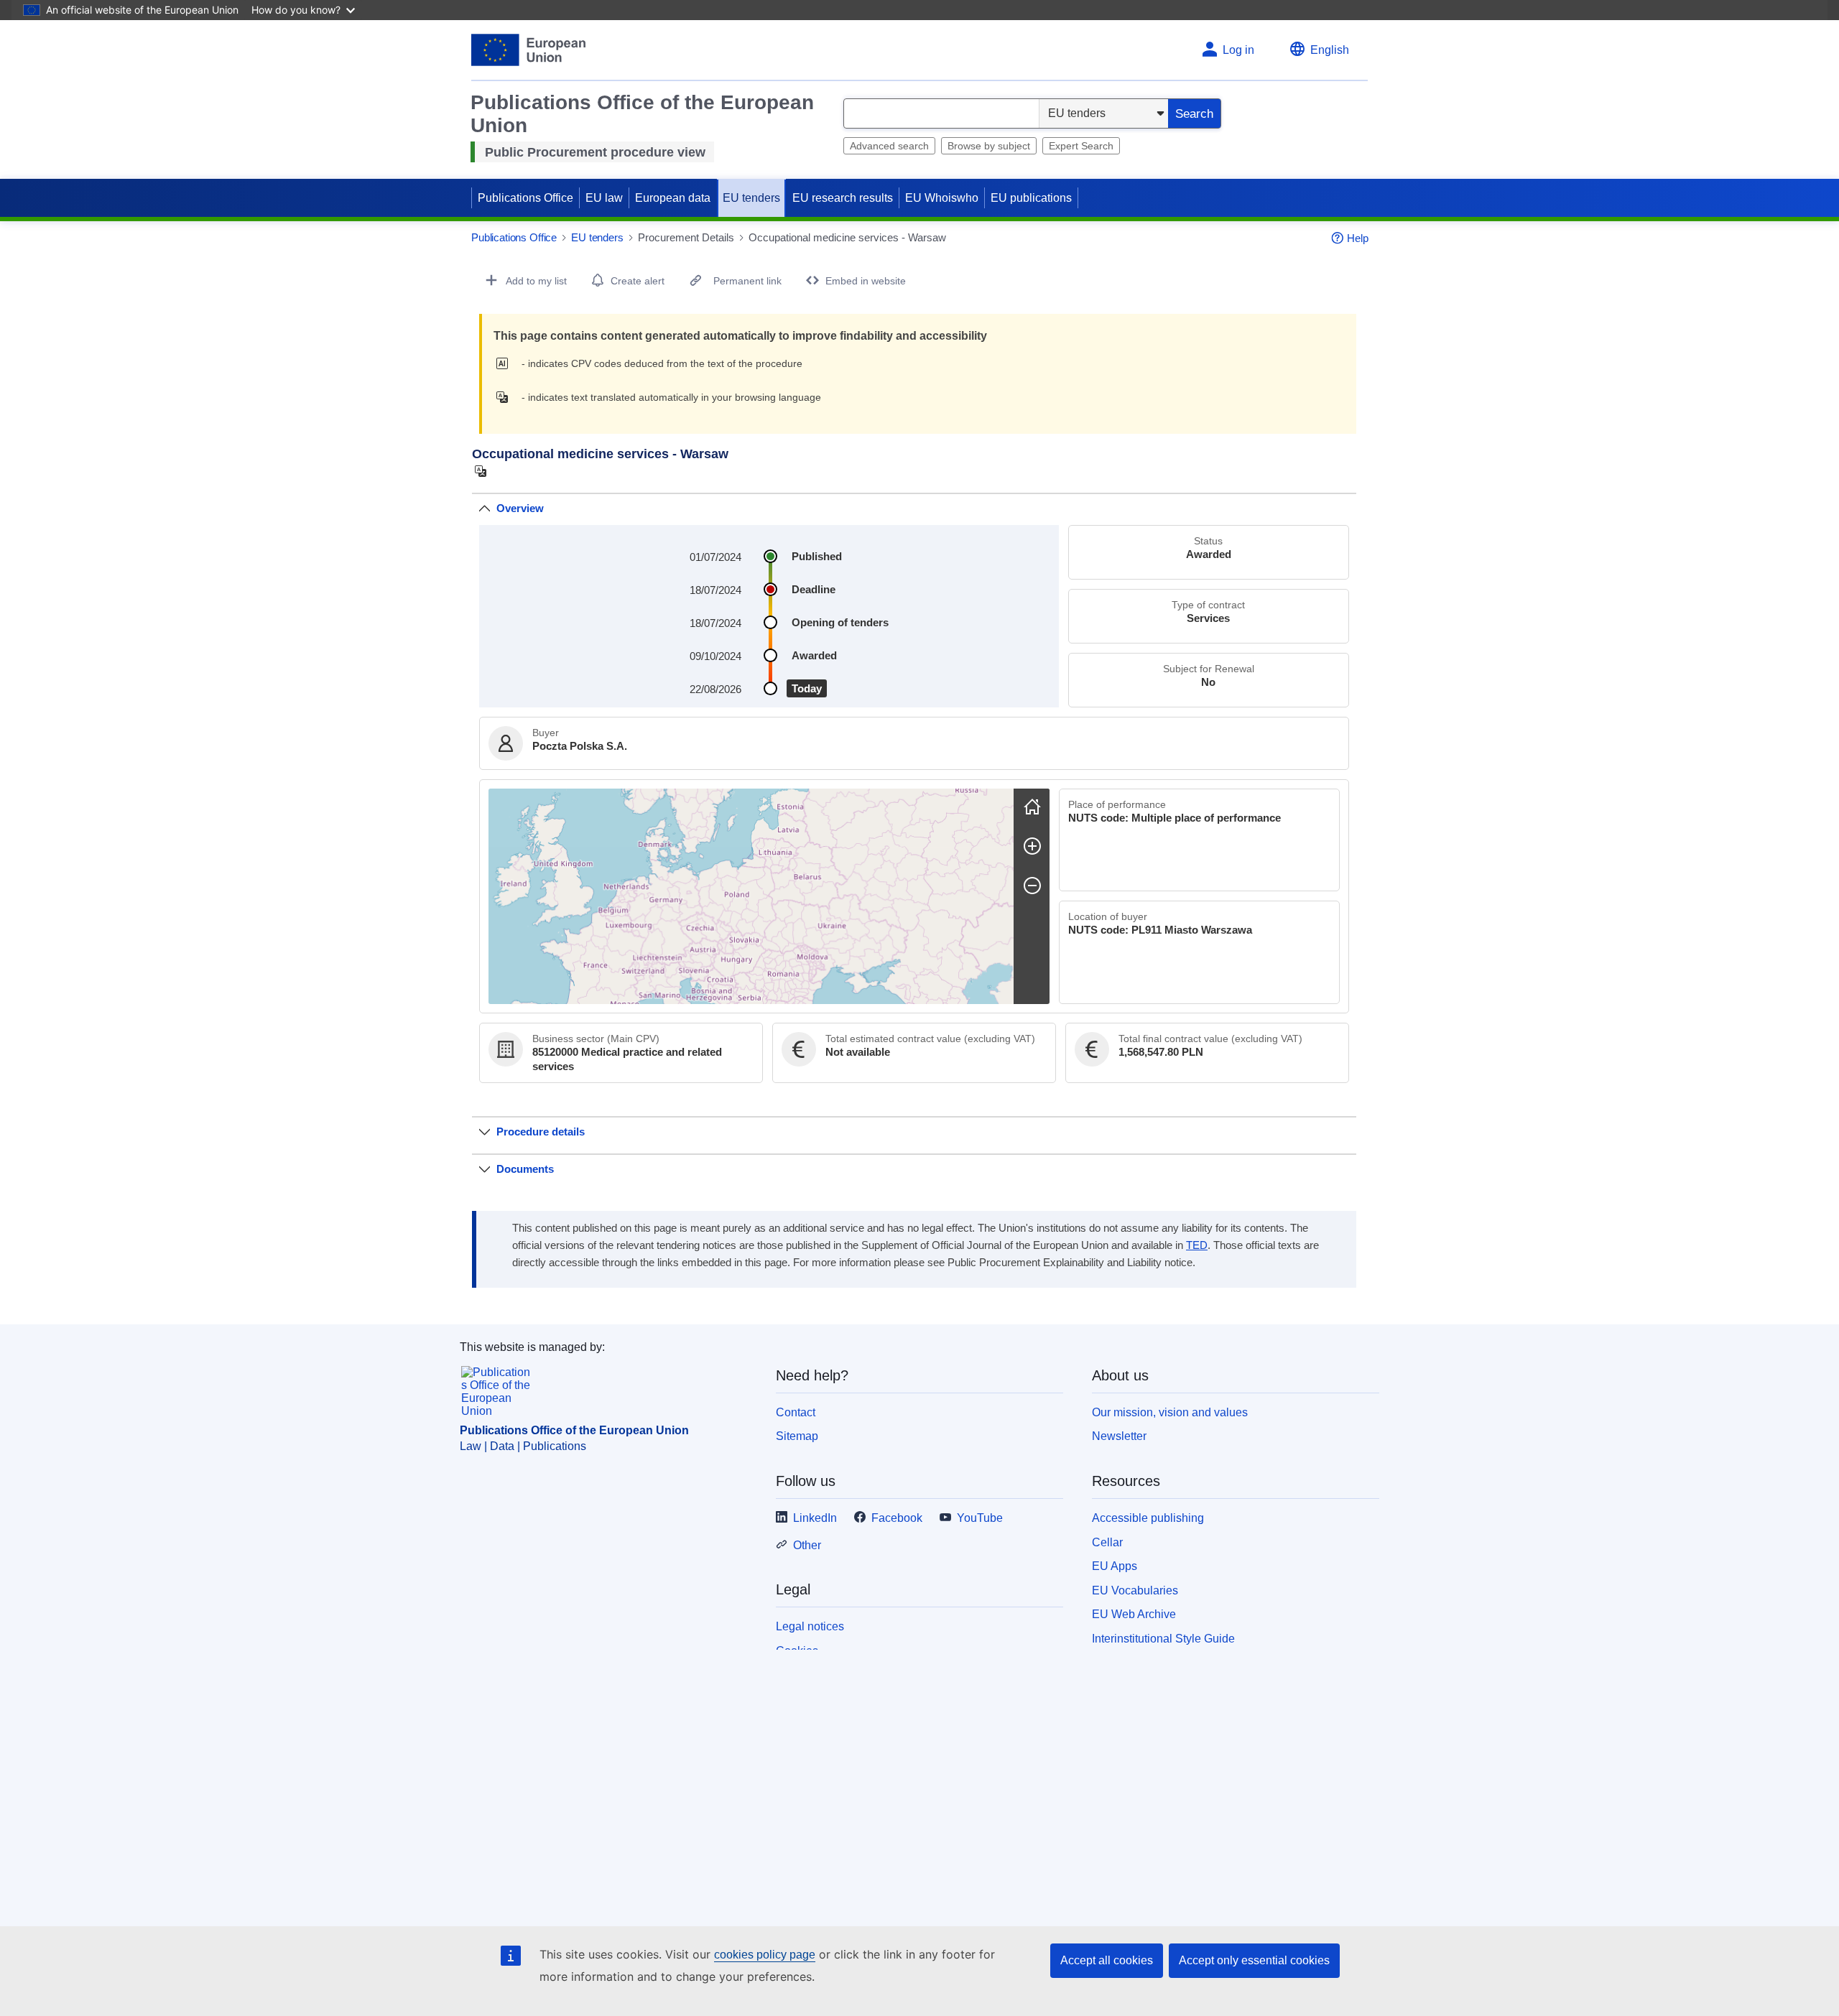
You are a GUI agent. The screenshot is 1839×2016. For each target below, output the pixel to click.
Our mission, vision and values (1170, 1412)
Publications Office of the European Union (574, 1430)
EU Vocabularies (1135, 1590)
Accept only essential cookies (1254, 1960)
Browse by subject (989, 146)
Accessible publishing (1148, 1518)
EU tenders (751, 198)
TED (1197, 1245)
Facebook (897, 1518)
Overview (520, 508)
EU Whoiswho (942, 198)
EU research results (843, 198)
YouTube (980, 1518)
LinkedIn (815, 1518)
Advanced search (889, 146)
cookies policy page (765, 1955)
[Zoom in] (1032, 846)
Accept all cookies (1107, 1960)
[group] (751, 896)
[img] (506, 363)
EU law (604, 198)
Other (807, 1545)
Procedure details (541, 1132)
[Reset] (1032, 807)
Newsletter (1119, 1436)
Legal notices (810, 1626)
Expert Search (1081, 146)
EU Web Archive (1134, 1614)
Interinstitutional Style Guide (1163, 1639)
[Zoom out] (1032, 886)
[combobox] (941, 113)
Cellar (1107, 1542)
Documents (525, 1169)
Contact (796, 1412)
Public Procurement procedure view (595, 152)
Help (1358, 238)
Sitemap (797, 1436)
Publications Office (525, 198)
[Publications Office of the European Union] (528, 50)
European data (673, 198)
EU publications (1031, 198)
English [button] (1330, 50)
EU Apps (1115, 1566)
